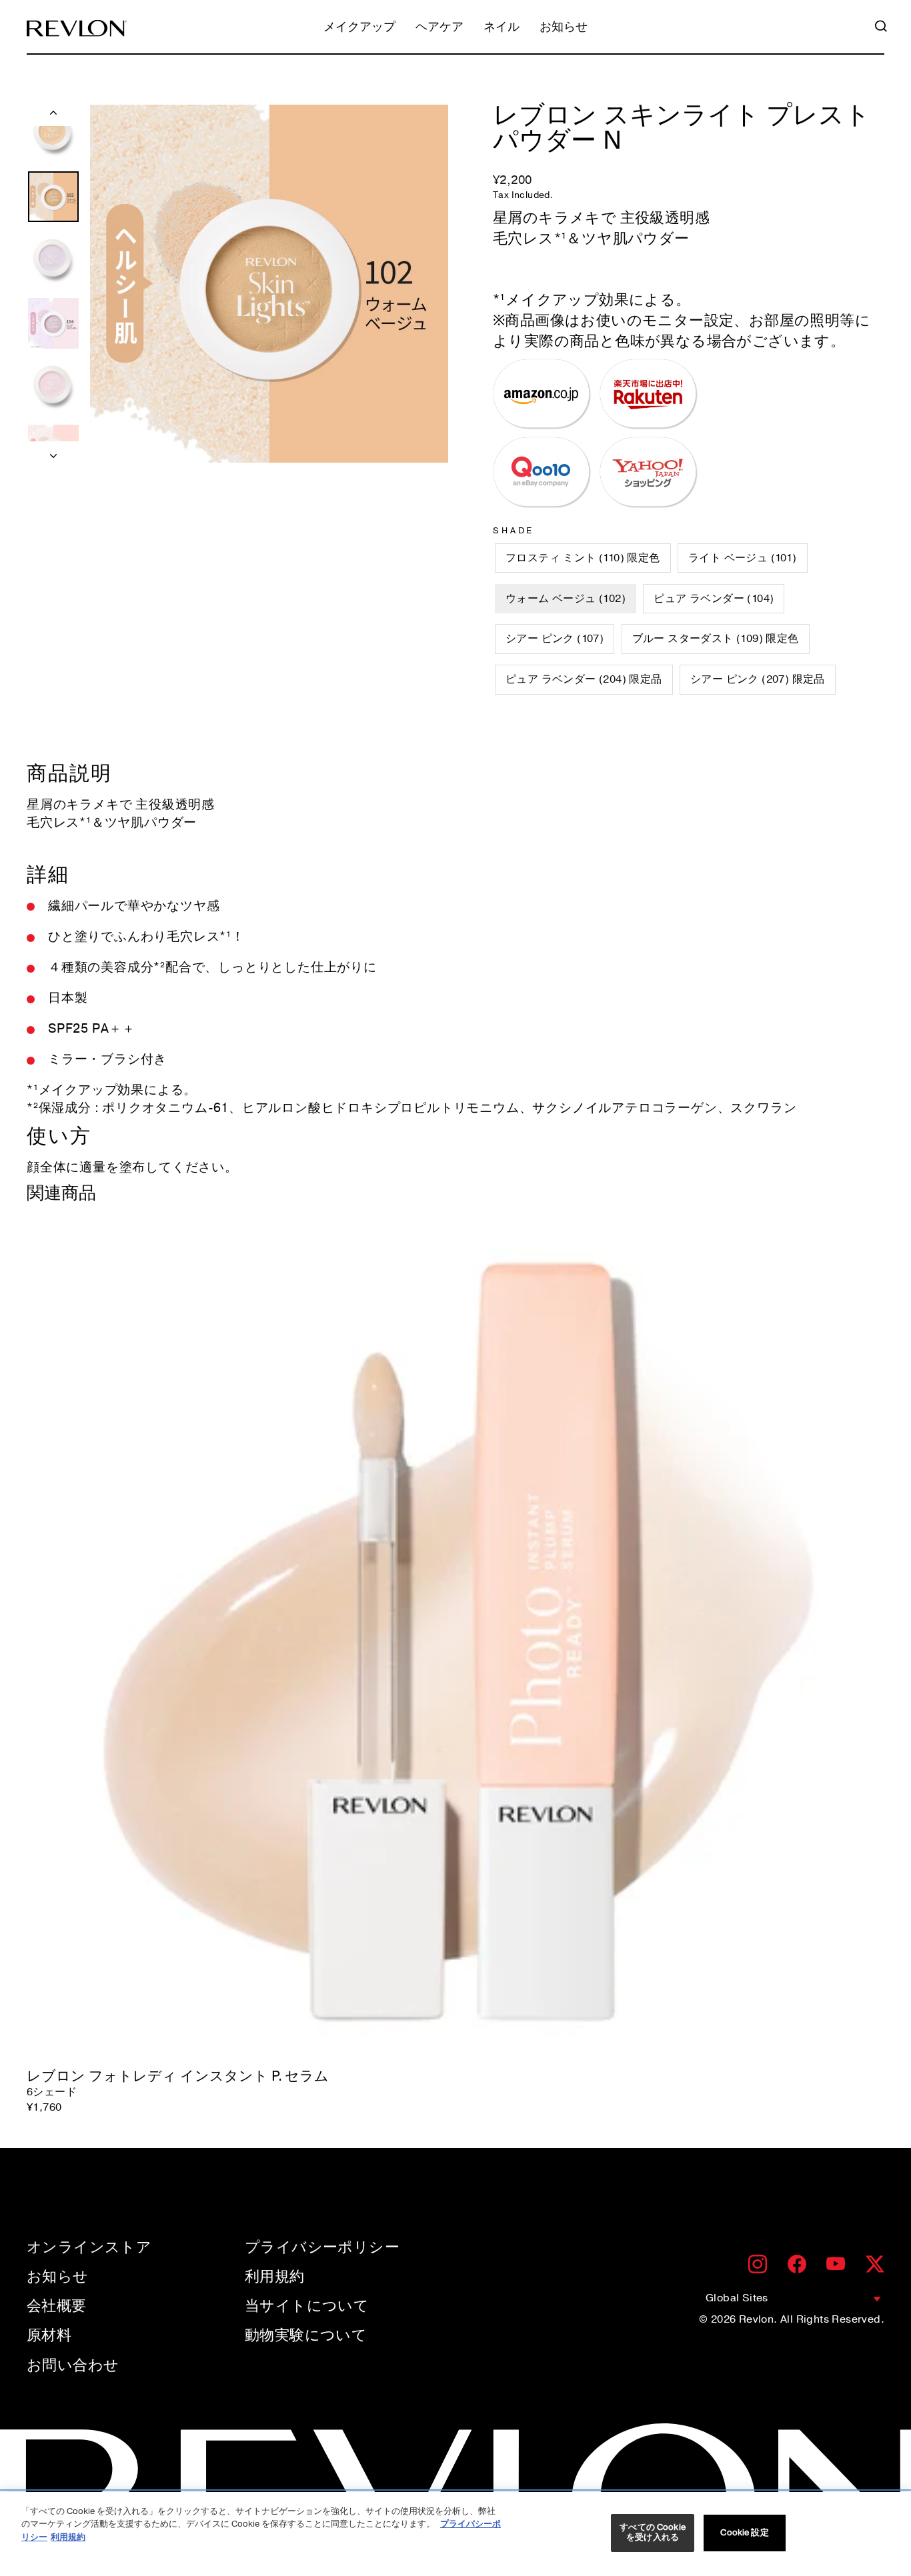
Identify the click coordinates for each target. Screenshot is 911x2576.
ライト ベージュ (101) (743, 558)
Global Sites (737, 2298)
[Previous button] (53, 115)
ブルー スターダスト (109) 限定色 (716, 639)
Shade (514, 531)
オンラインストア (89, 2247)
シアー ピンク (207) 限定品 (758, 679)
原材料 (49, 2335)
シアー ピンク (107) (555, 639)
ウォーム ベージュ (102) (566, 599)
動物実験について (306, 2335)
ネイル (502, 28)
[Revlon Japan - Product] (77, 28)
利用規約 (275, 2277)
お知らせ (564, 28)
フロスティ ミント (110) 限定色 (583, 558)
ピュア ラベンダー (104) (714, 599)
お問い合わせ (73, 2365)
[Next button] (53, 452)
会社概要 (57, 2306)
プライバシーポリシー (322, 2247)
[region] (455, 2534)
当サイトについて (307, 2306)
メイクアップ (359, 28)
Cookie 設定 (744, 2533)
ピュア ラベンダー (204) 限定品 (584, 679)
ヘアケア (439, 28)
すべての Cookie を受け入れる (652, 2533)
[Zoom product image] (269, 284)
